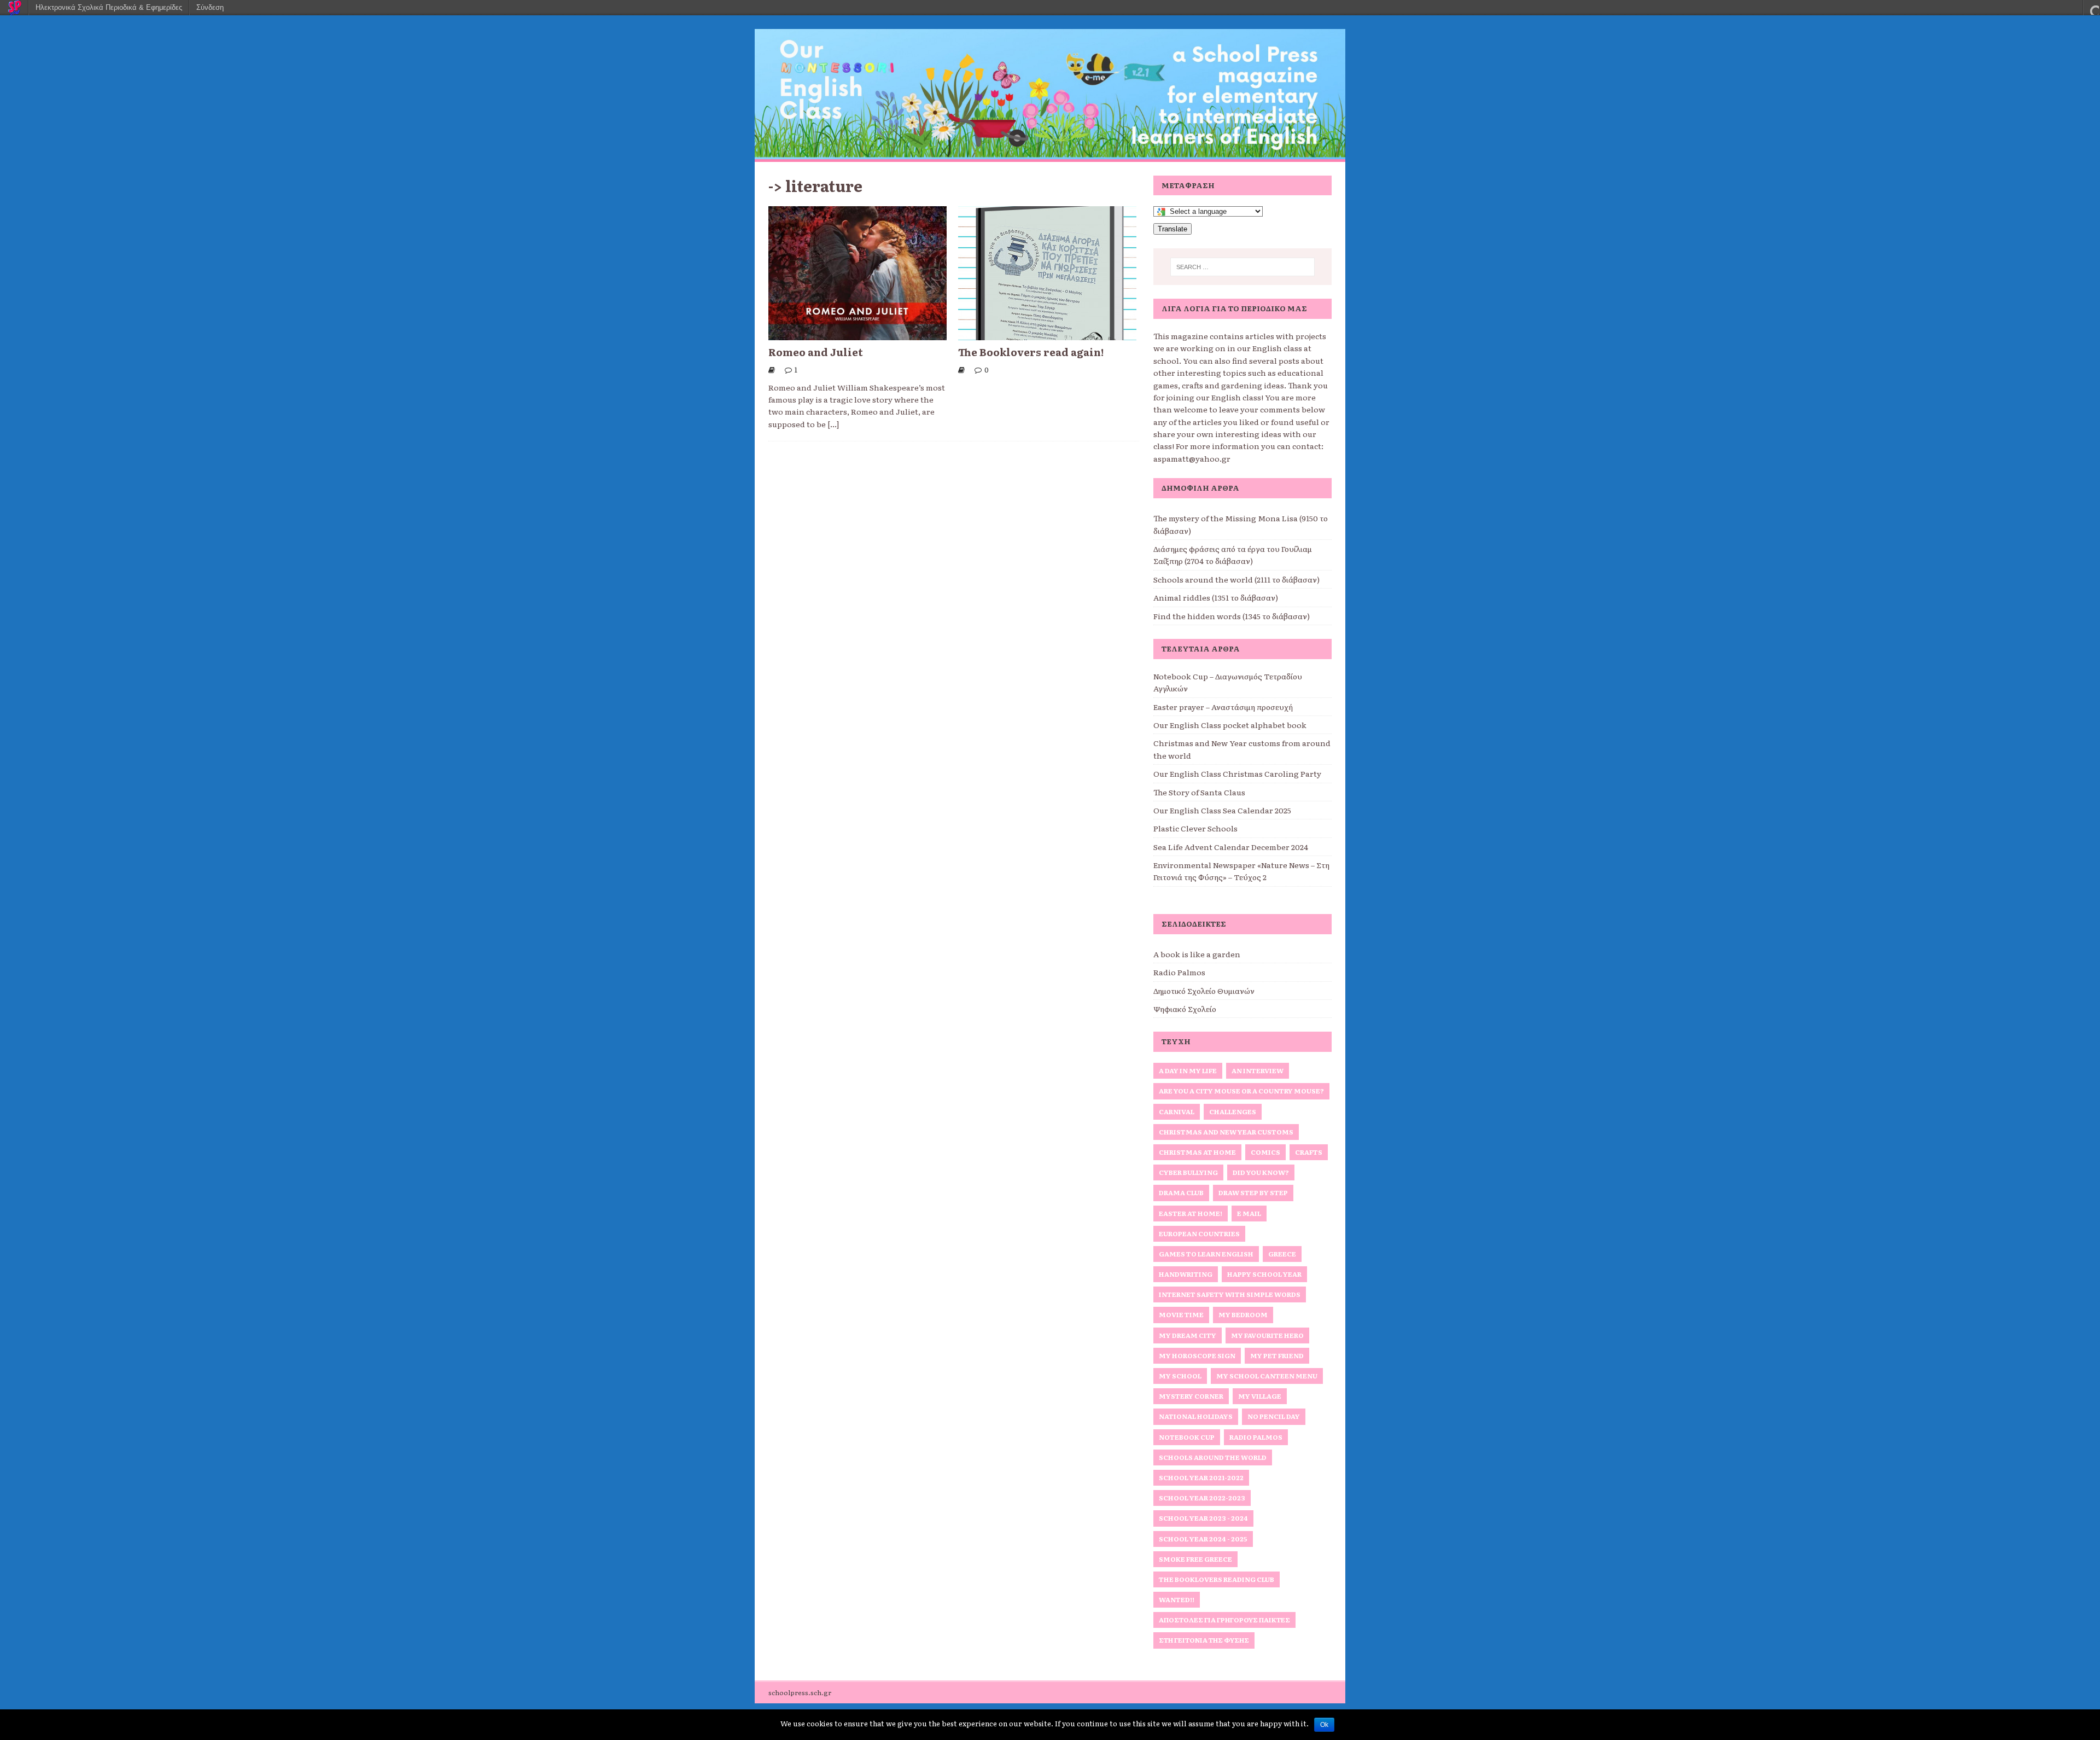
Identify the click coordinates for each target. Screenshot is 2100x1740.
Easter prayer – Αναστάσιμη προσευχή (1223, 707)
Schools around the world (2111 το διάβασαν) (1236, 579)
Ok (1324, 1725)
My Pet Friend (1277, 1355)
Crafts (1309, 1152)
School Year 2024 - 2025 (1203, 1539)
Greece (1282, 1254)
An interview (1258, 1070)
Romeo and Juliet (816, 352)
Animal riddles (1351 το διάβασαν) (1216, 597)
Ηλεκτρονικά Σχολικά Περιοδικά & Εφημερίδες (109, 7)
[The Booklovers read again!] (1047, 334)
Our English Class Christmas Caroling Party (1237, 773)
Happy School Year (1264, 1274)
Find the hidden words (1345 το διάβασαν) (1232, 616)
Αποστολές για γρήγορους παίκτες (1224, 1620)
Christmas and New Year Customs (1226, 1132)
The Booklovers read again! (1031, 352)
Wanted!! (1177, 1599)
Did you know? (1261, 1172)
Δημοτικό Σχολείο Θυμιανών (1204, 991)
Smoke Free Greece (1195, 1559)
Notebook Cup (1187, 1437)
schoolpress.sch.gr (800, 1692)
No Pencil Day (1274, 1416)
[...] (833, 424)
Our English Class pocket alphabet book (1230, 725)
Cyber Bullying (1188, 1172)
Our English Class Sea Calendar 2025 (1222, 810)
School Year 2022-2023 (1202, 1498)
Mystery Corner (1191, 1396)
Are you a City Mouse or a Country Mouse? (1241, 1091)
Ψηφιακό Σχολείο (1185, 1009)
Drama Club (1181, 1192)
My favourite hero (1267, 1335)
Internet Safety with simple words (1230, 1294)
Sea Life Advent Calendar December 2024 (1231, 847)
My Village (1260, 1396)
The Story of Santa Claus (1199, 792)
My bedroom (1243, 1314)
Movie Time (1181, 1314)
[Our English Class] (1050, 153)
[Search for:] (1242, 267)
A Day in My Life (1188, 1070)
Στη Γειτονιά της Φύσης (1204, 1640)
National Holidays (1196, 1416)
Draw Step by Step (1253, 1192)
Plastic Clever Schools (1195, 828)
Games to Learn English (1206, 1254)
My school (1180, 1376)
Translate (1172, 229)
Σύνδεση (210, 7)
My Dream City (1188, 1335)
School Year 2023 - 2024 (1203, 1518)
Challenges (1233, 1111)
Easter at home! (1191, 1213)
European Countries (1199, 1233)
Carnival (1177, 1111)
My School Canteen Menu (1267, 1376)
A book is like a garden (1197, 954)
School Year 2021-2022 (1201, 1477)
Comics (1265, 1152)
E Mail (1249, 1213)
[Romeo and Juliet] (857, 334)
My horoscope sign (1197, 1355)
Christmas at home (1197, 1152)
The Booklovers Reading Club (1217, 1579)
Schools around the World (1213, 1457)
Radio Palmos (1179, 972)
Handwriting (1186, 1274)
